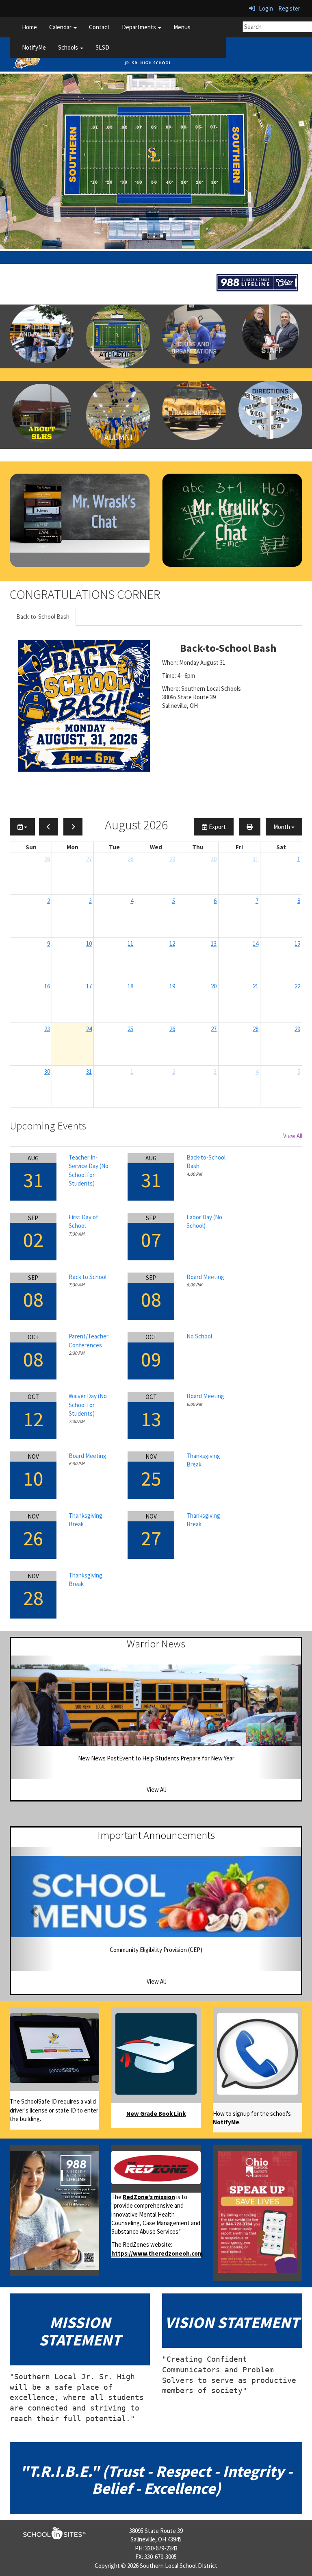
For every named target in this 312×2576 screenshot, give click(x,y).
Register (289, 8)
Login (264, 8)
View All (293, 1136)
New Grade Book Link (156, 2114)
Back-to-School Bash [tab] (43, 617)
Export (217, 827)
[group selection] (22, 827)
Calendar (61, 27)
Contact (99, 27)
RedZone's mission (149, 2197)
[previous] (49, 827)
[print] (250, 827)
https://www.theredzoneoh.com (157, 2253)
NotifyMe (34, 47)
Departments (140, 27)
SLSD (102, 47)
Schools (69, 47)
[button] (33, 1717)
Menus (182, 27)
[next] (73, 827)
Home (29, 27)
